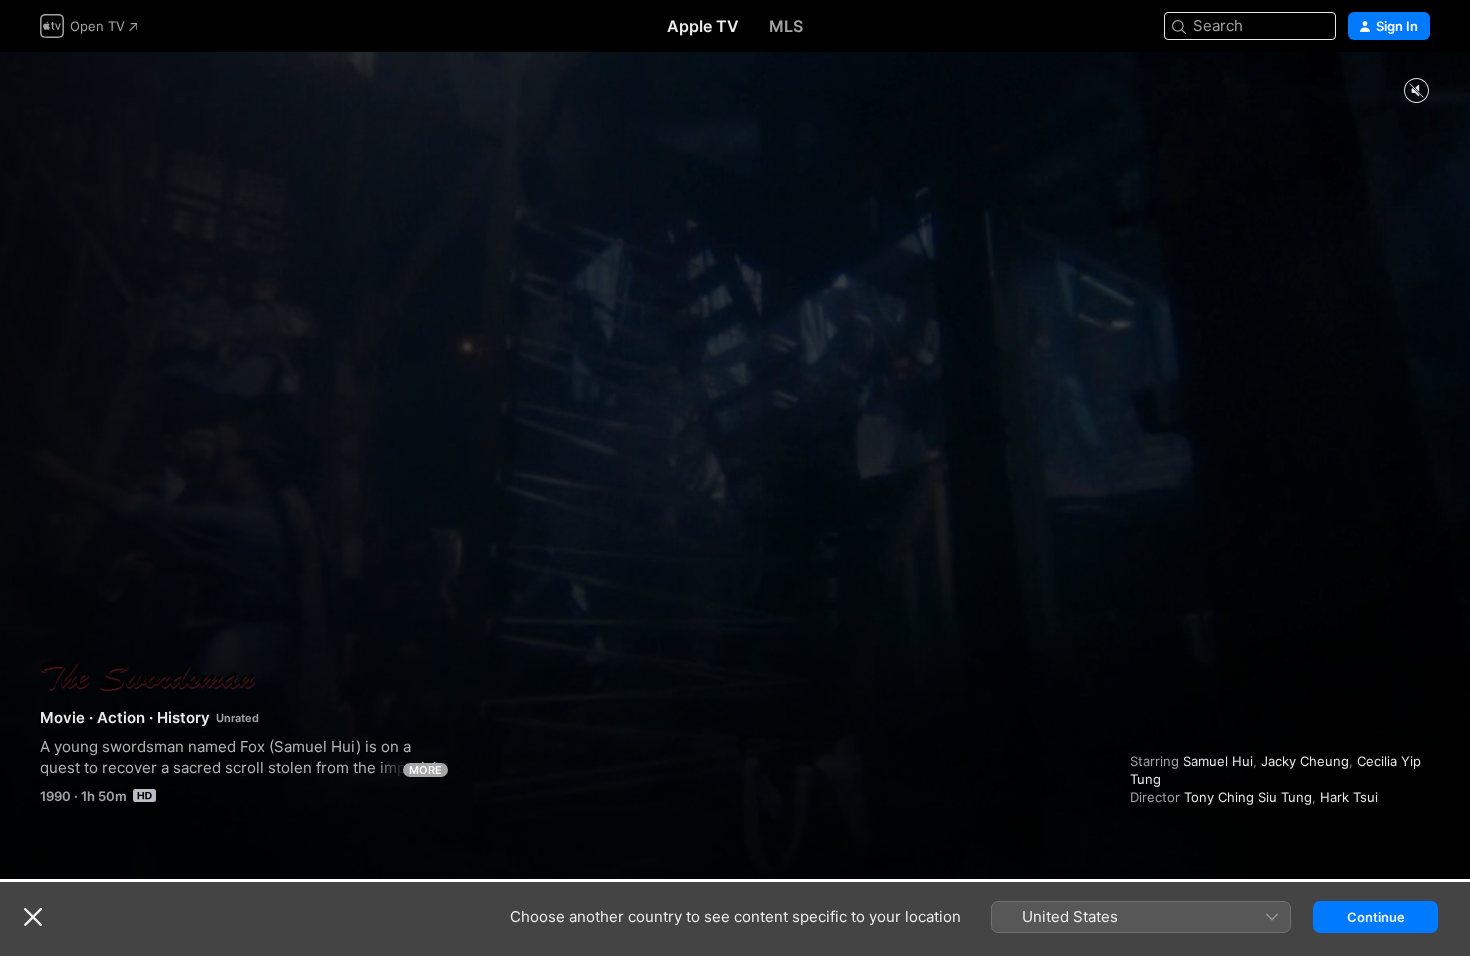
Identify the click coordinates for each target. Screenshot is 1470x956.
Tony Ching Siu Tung (1248, 797)
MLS (786, 26)
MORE (425, 770)
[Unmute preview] (1416, 91)
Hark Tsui (1349, 797)
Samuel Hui (1218, 761)
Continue (1376, 917)
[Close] (33, 917)
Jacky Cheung (1305, 761)
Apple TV (703, 26)
